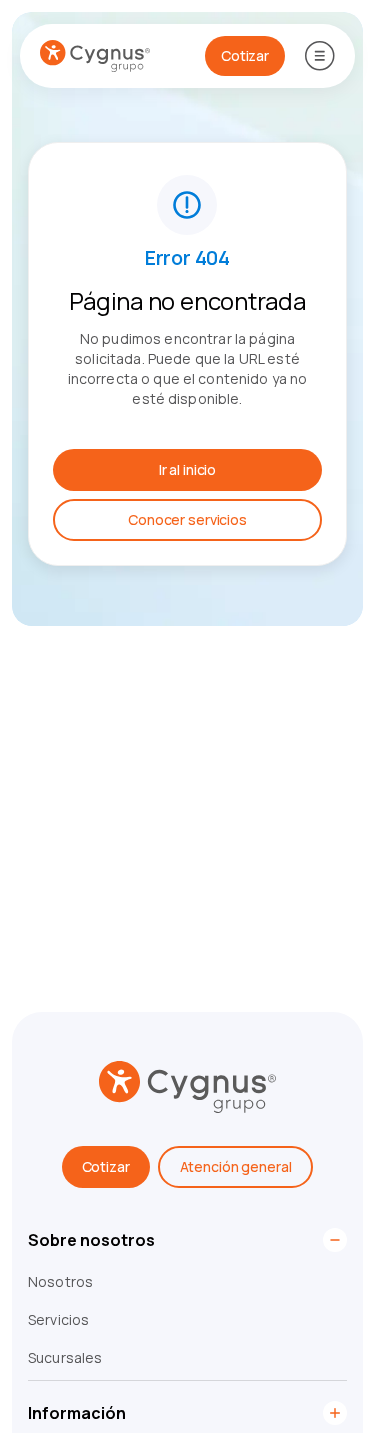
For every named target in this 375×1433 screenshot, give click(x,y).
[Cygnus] (95, 56)
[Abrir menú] (320, 56)
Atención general (236, 1166)
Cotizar (106, 1166)
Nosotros (60, 1281)
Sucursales (65, 1357)
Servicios (58, 1319)
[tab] (187, 1245)
